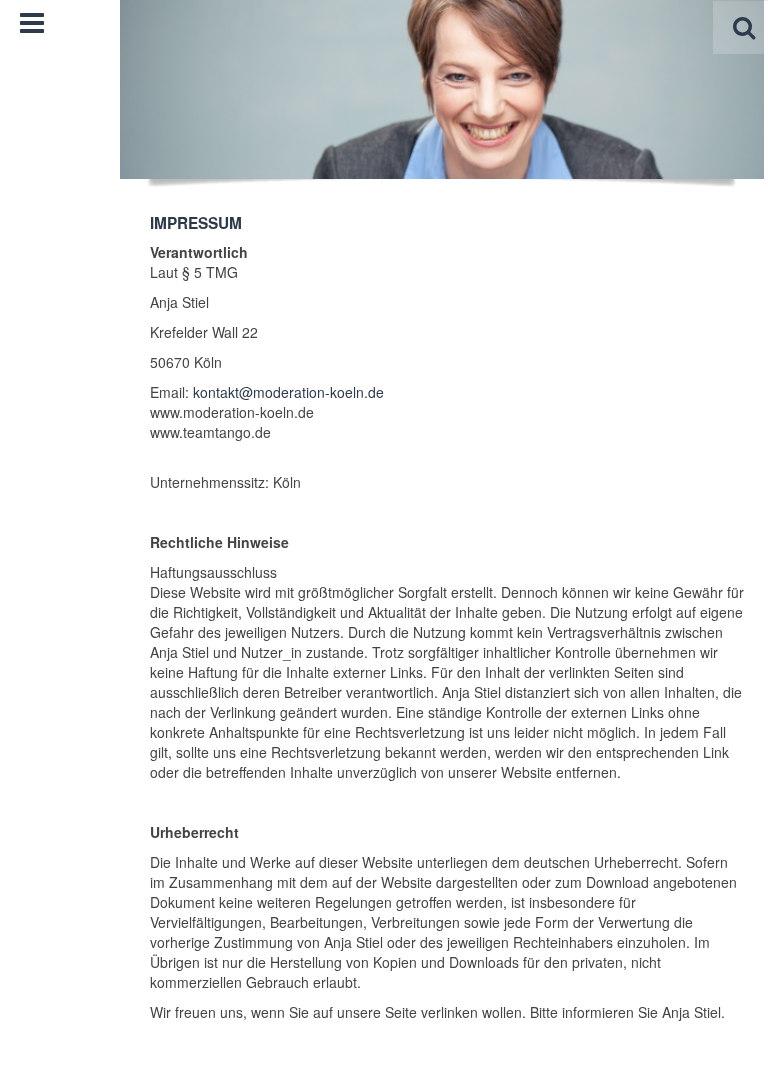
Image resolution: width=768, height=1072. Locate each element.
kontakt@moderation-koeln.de (288, 392)
